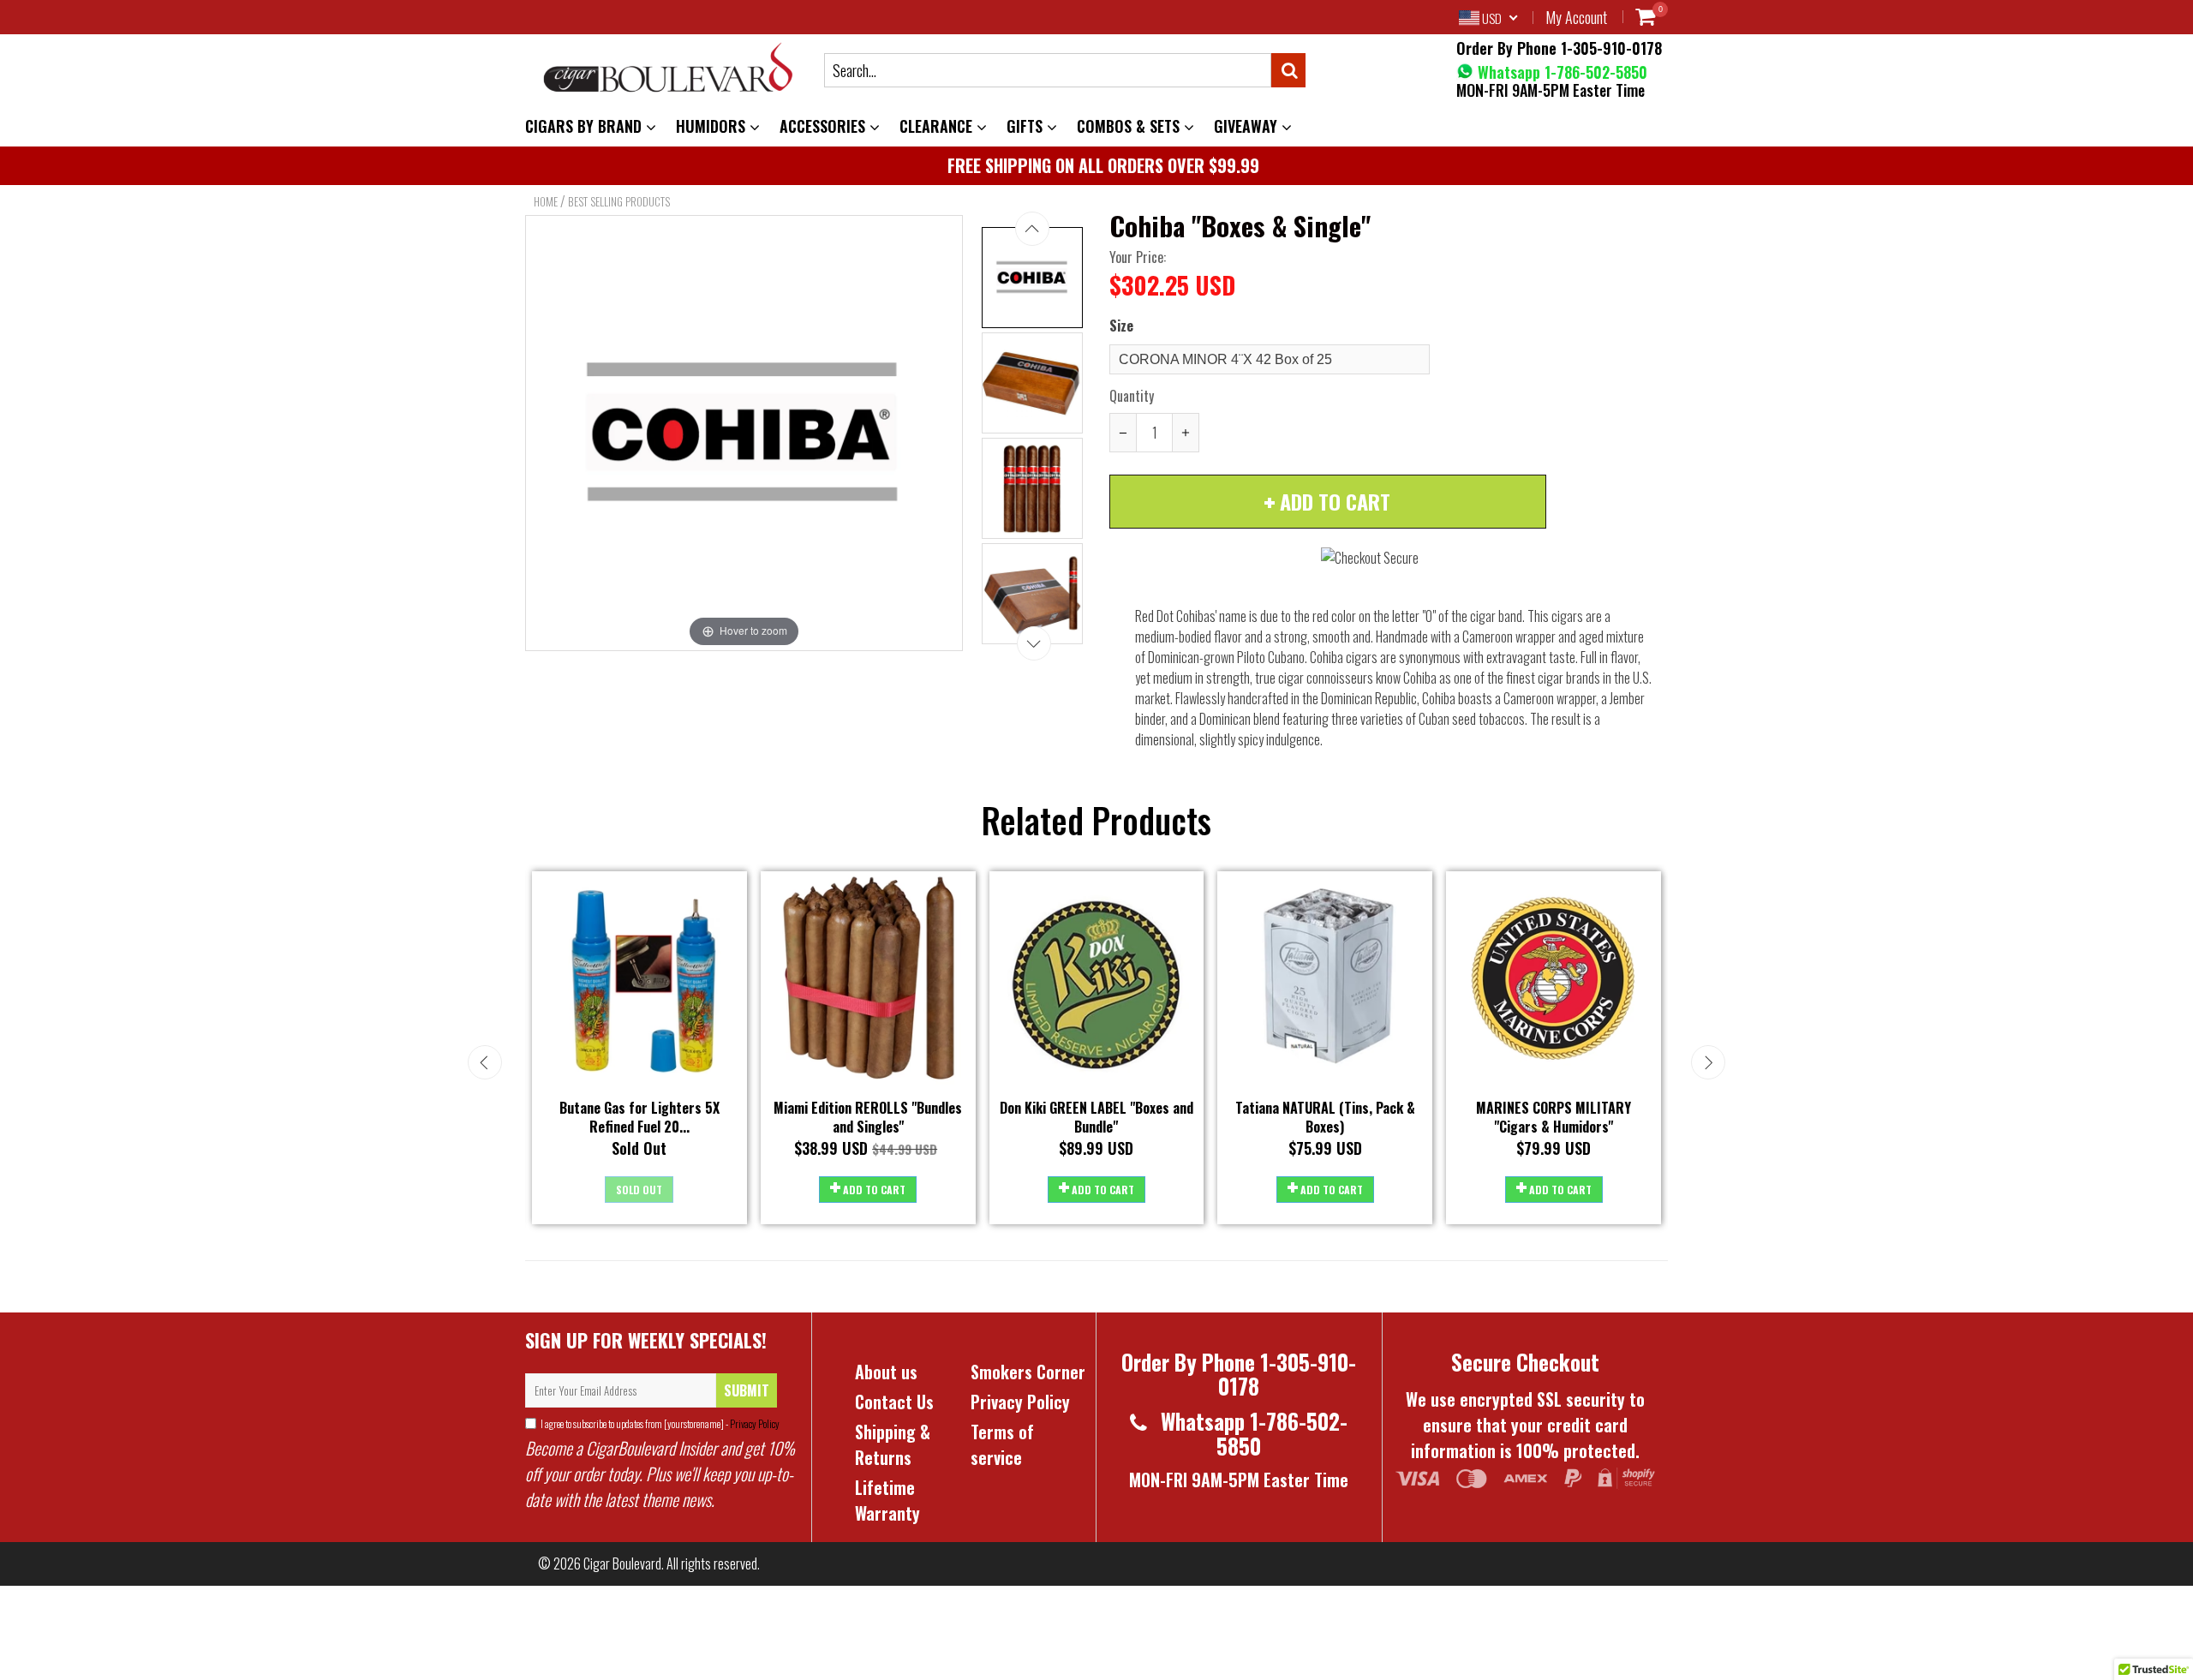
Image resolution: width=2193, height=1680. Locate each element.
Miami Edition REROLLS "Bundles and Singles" (868, 1118)
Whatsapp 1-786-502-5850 (1560, 72)
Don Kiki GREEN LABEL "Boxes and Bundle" (1096, 1118)
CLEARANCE (938, 126)
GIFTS (1027, 126)
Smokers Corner (1028, 1372)
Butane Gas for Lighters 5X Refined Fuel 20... (639, 1118)
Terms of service (1002, 1444)
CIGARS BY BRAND (586, 126)
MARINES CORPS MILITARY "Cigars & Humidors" (1554, 1118)
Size (1121, 326)
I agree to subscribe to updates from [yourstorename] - (660, 1423)
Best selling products (619, 201)
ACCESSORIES (825, 126)
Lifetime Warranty (887, 1500)
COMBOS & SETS (1130, 126)
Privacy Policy (754, 1423)
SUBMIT (747, 1390)
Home (546, 201)
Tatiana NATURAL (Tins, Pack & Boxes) (1325, 1118)
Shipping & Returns (893, 1444)
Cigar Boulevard (622, 1563)
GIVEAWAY (1248, 126)
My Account (1576, 17)
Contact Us (894, 1402)
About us (886, 1372)
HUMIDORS (713, 126)
